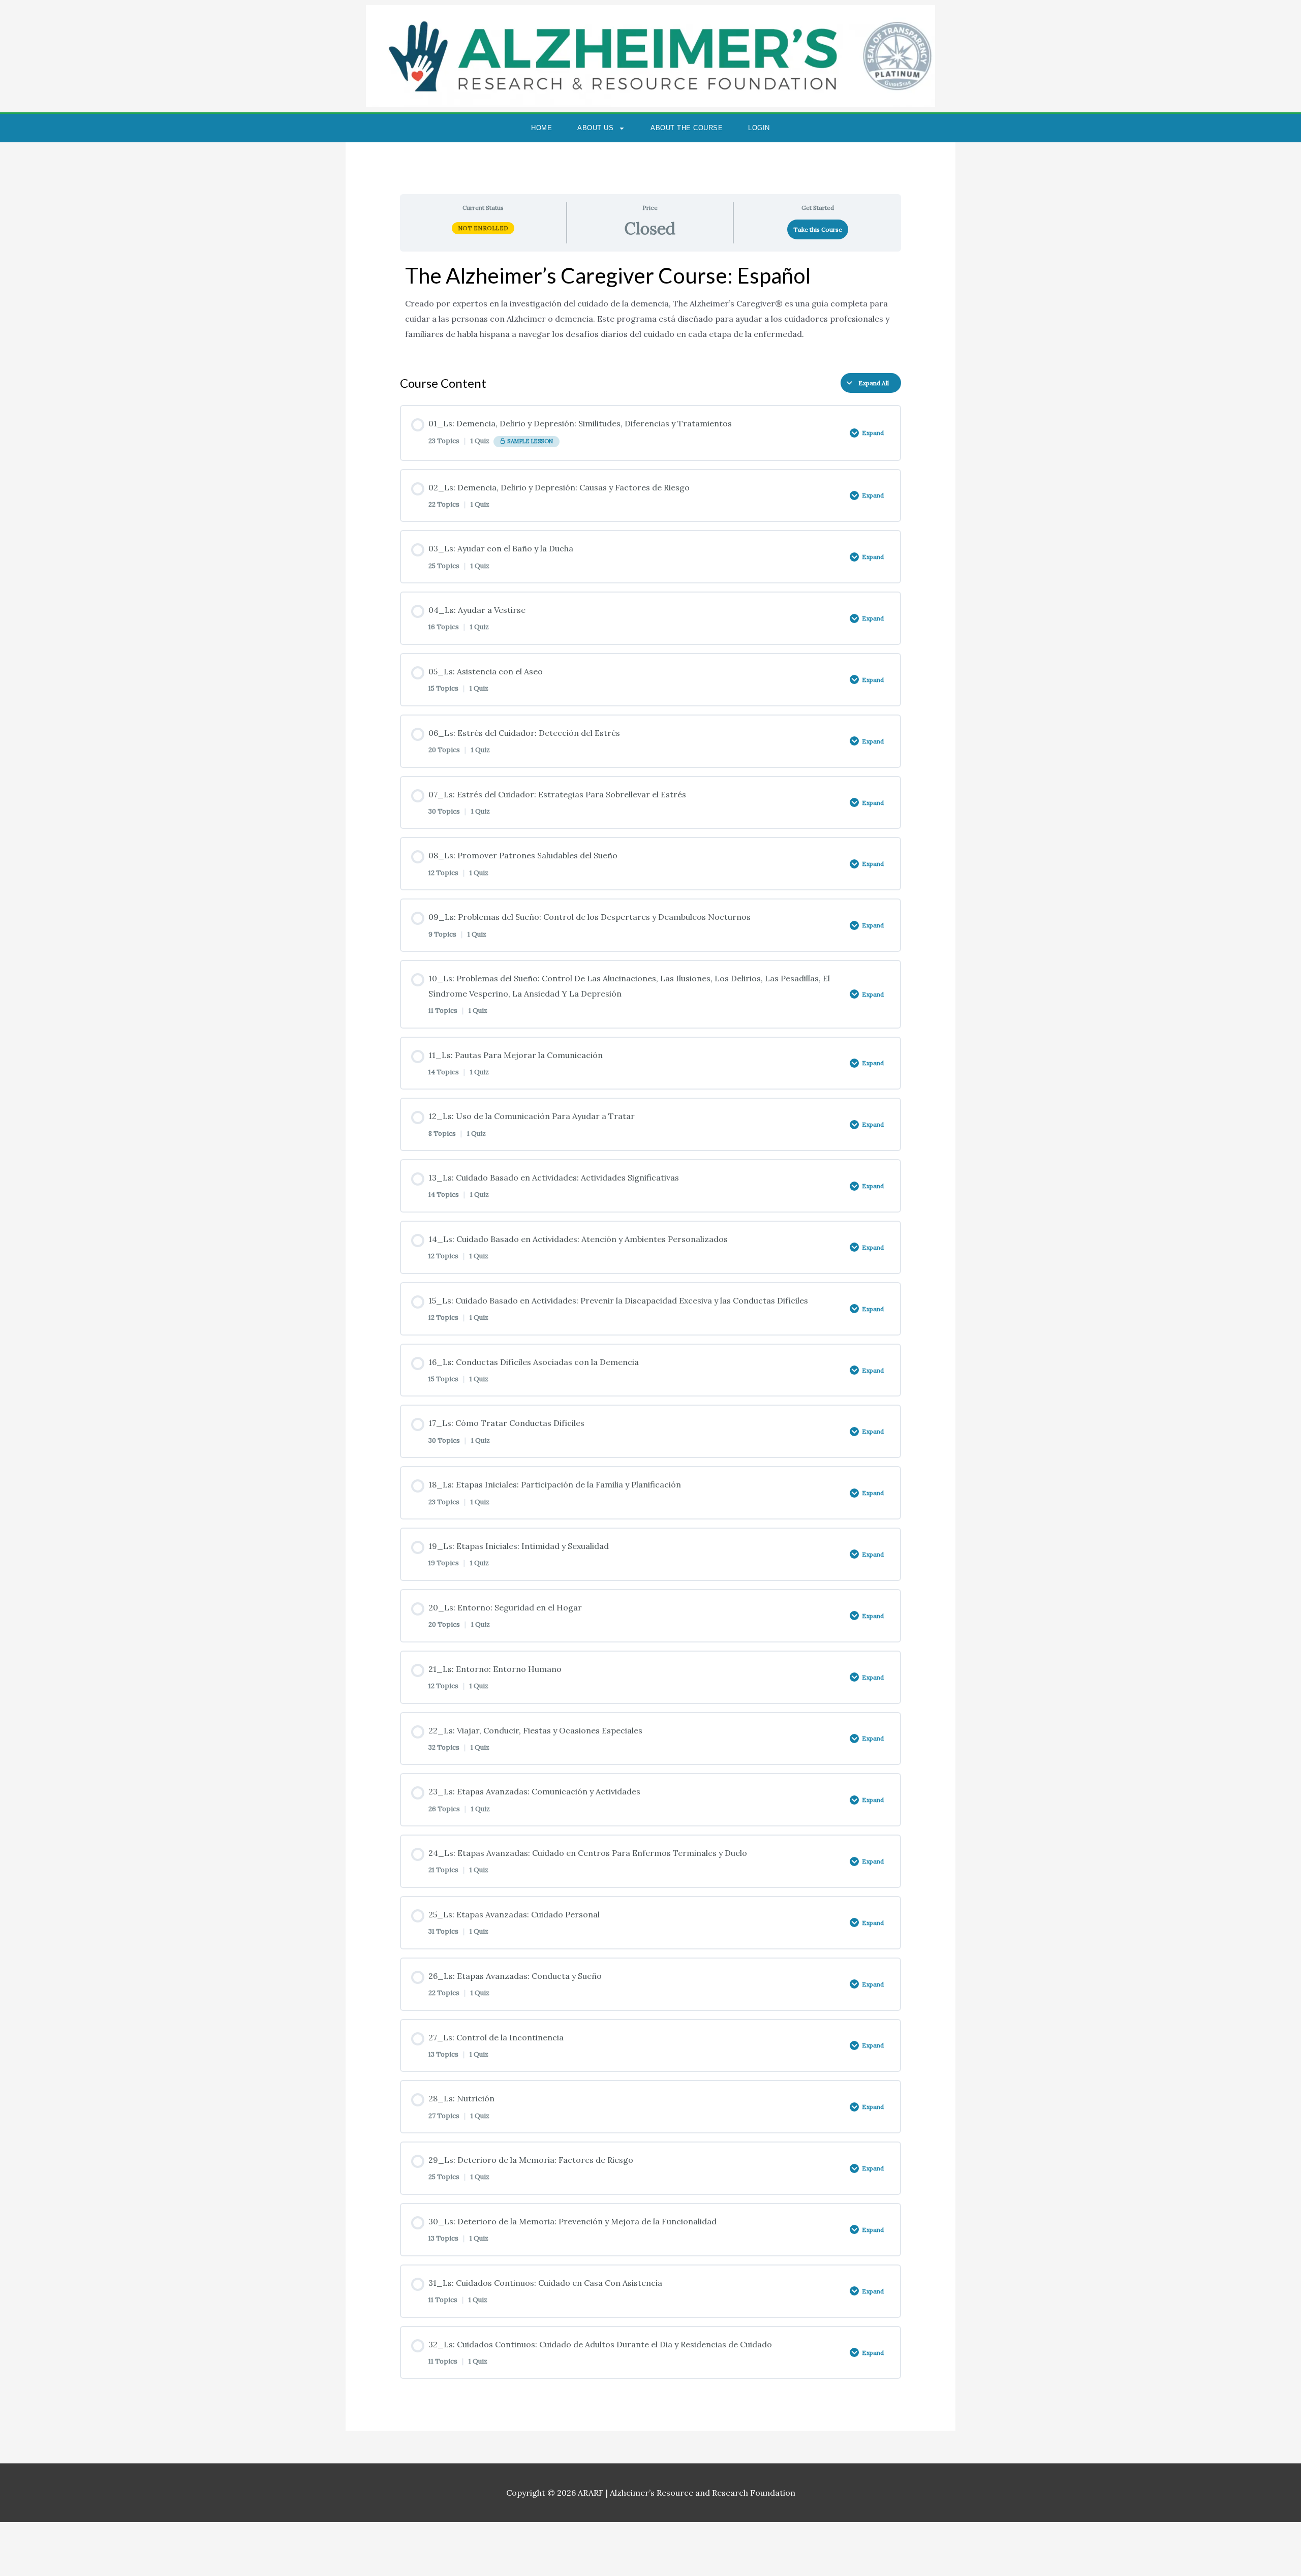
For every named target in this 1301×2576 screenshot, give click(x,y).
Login (759, 128)
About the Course (687, 128)
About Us (595, 128)
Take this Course (818, 229)
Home (541, 128)
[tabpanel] (651, 308)
